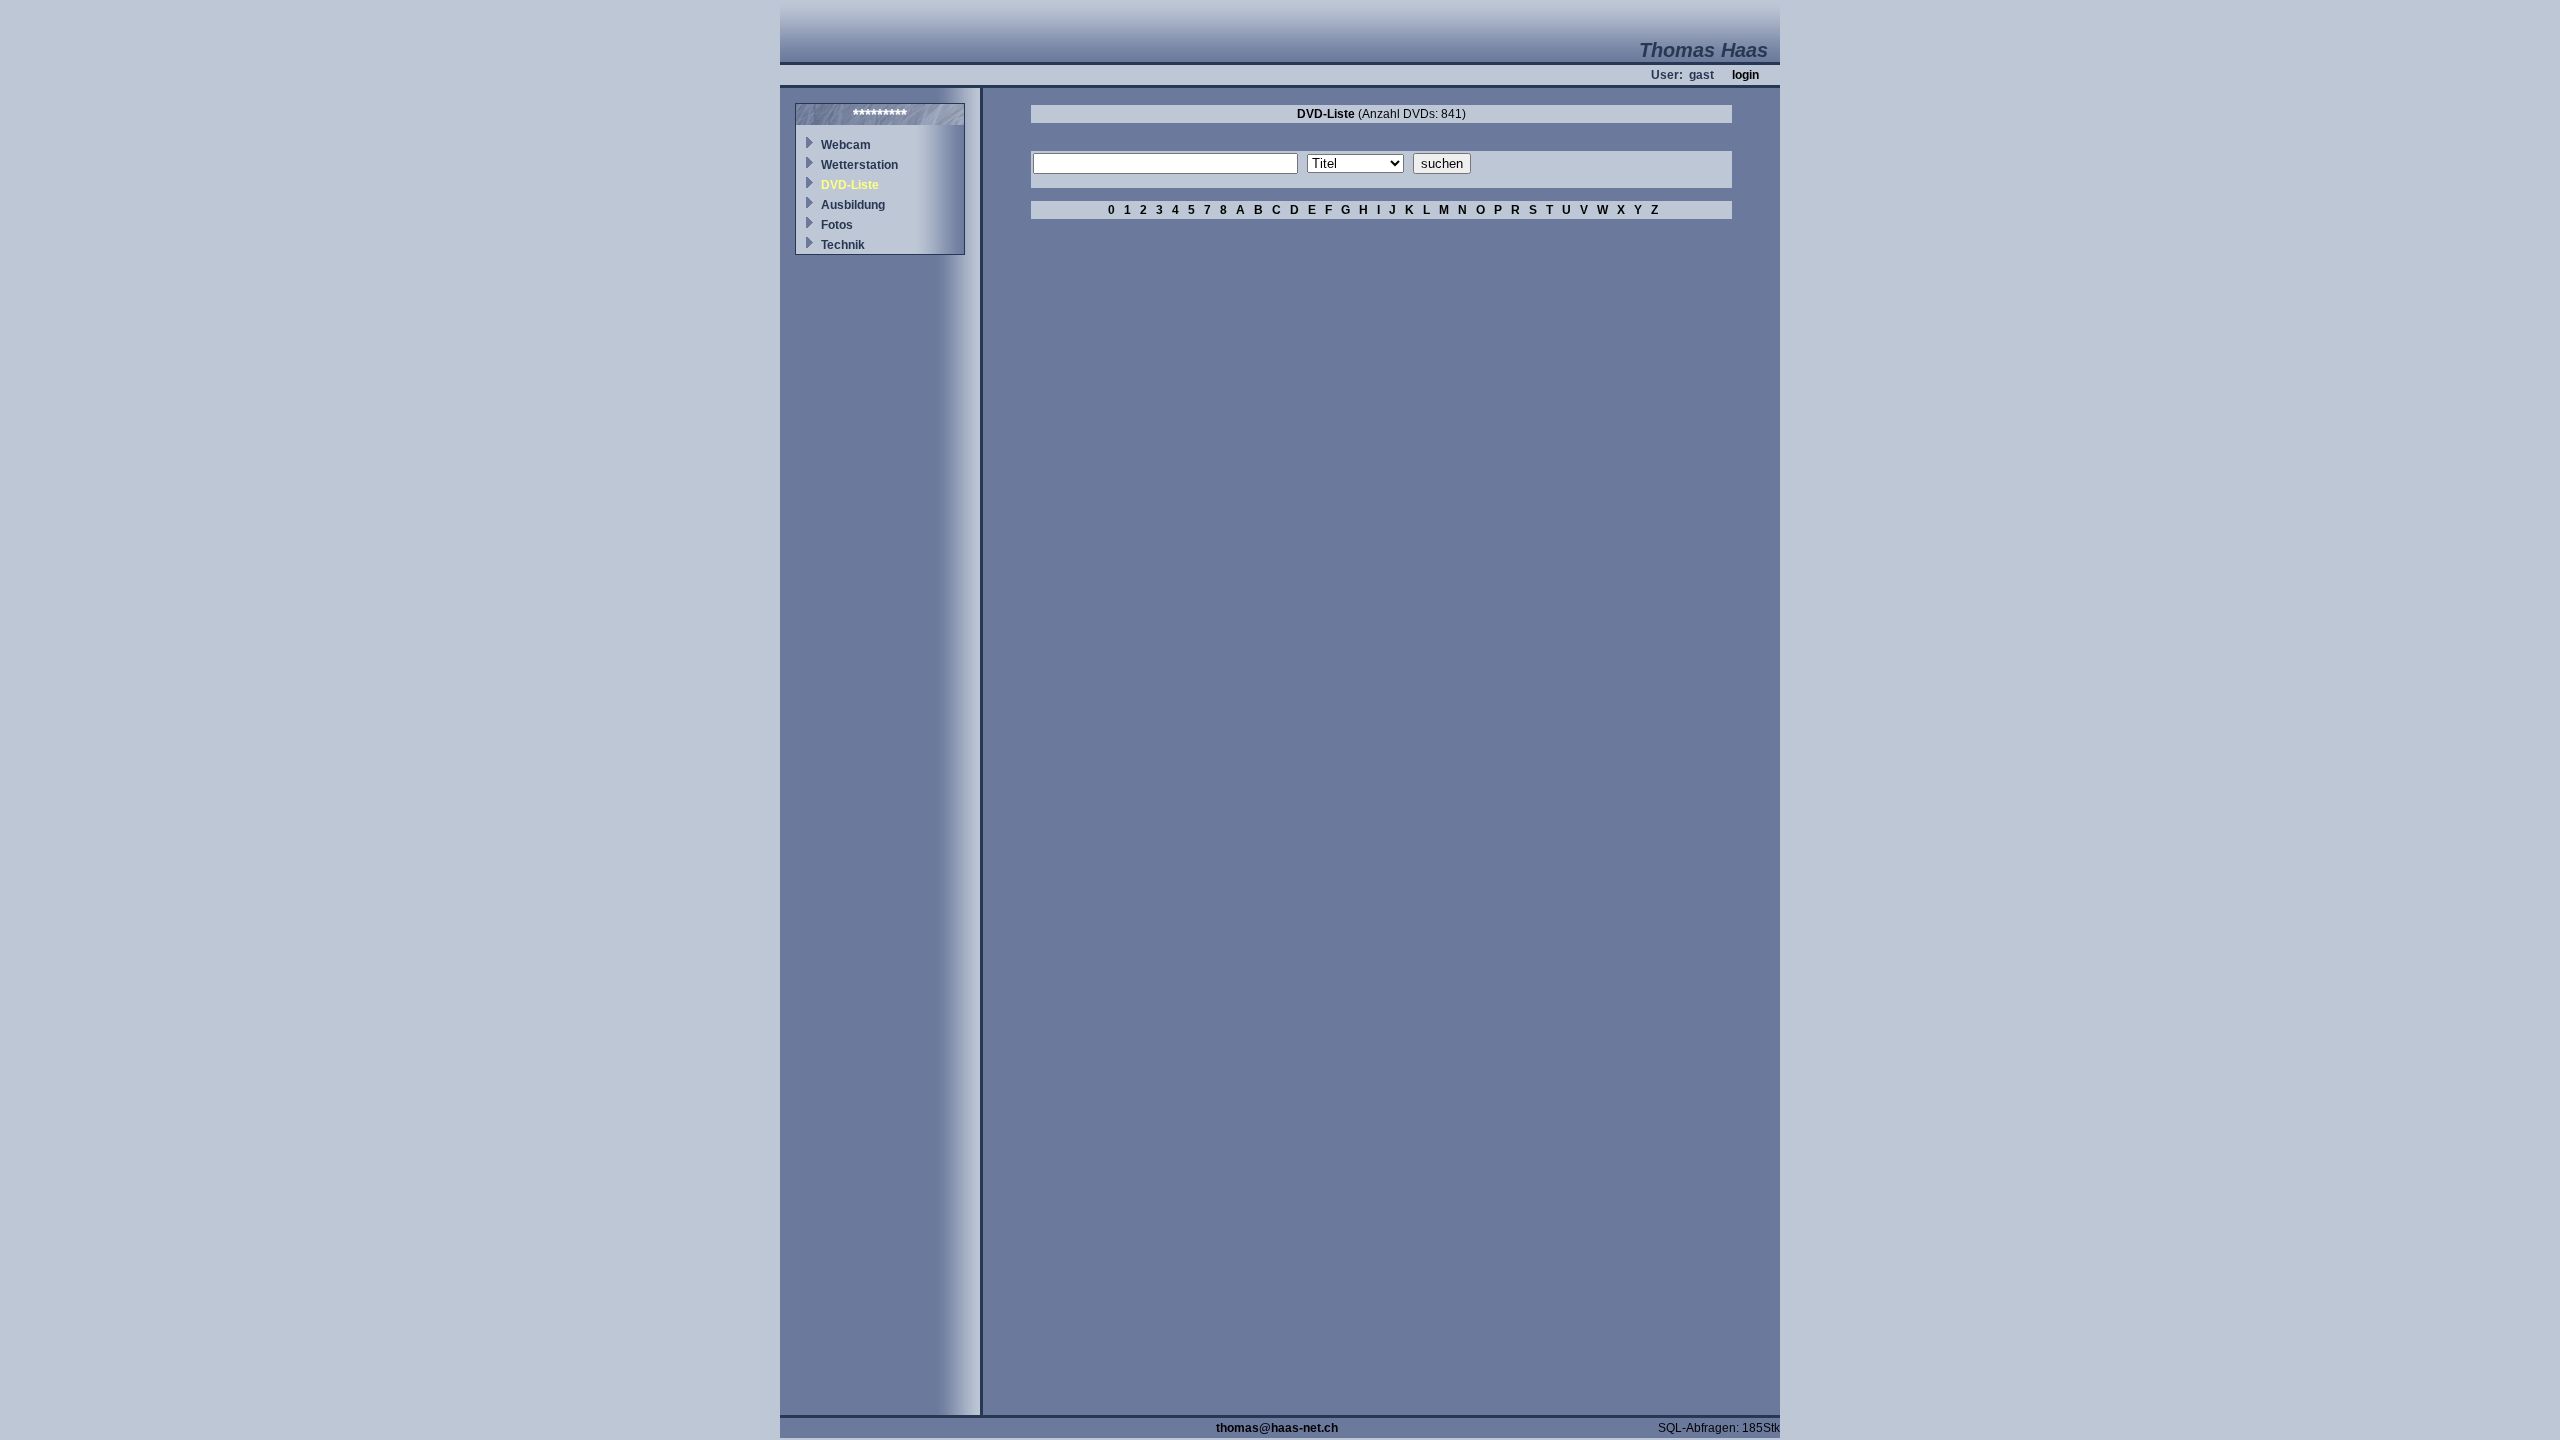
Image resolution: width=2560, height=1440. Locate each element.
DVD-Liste (850, 185)
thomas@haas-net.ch (1277, 1428)
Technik (843, 245)
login (1745, 75)
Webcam (846, 145)
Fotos (837, 225)
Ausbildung (853, 205)
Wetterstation (859, 165)
